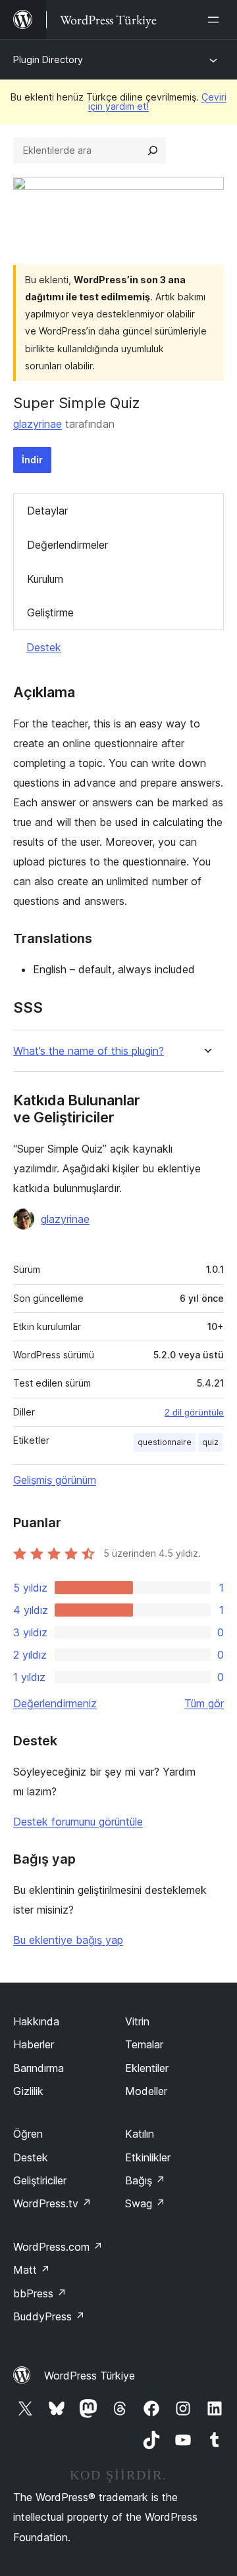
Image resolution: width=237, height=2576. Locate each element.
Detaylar (47, 511)
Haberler (34, 2044)
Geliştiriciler (40, 2180)
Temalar (144, 2044)
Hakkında (36, 2021)
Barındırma (39, 2068)
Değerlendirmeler (67, 545)
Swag (145, 2203)
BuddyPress (49, 2316)
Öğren (28, 2134)
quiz (210, 1442)
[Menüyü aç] (216, 20)
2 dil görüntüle (194, 1412)
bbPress (40, 2293)
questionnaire (165, 1442)
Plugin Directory (48, 59)
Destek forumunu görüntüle (78, 1822)
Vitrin (137, 2021)
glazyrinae (38, 424)
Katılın (140, 2134)
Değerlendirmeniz (55, 1703)
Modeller (146, 2091)
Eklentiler (147, 2068)
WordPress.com (58, 2247)
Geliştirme (50, 612)
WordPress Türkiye (90, 2376)
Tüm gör (204, 1703)
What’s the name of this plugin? (89, 1051)
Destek (44, 647)
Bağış (145, 2180)
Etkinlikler (148, 2157)
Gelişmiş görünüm (55, 1480)
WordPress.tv (52, 2203)
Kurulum (45, 579)
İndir (32, 460)
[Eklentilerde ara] (153, 150)
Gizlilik (28, 2091)
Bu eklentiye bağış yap (68, 1940)
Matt (32, 2270)
